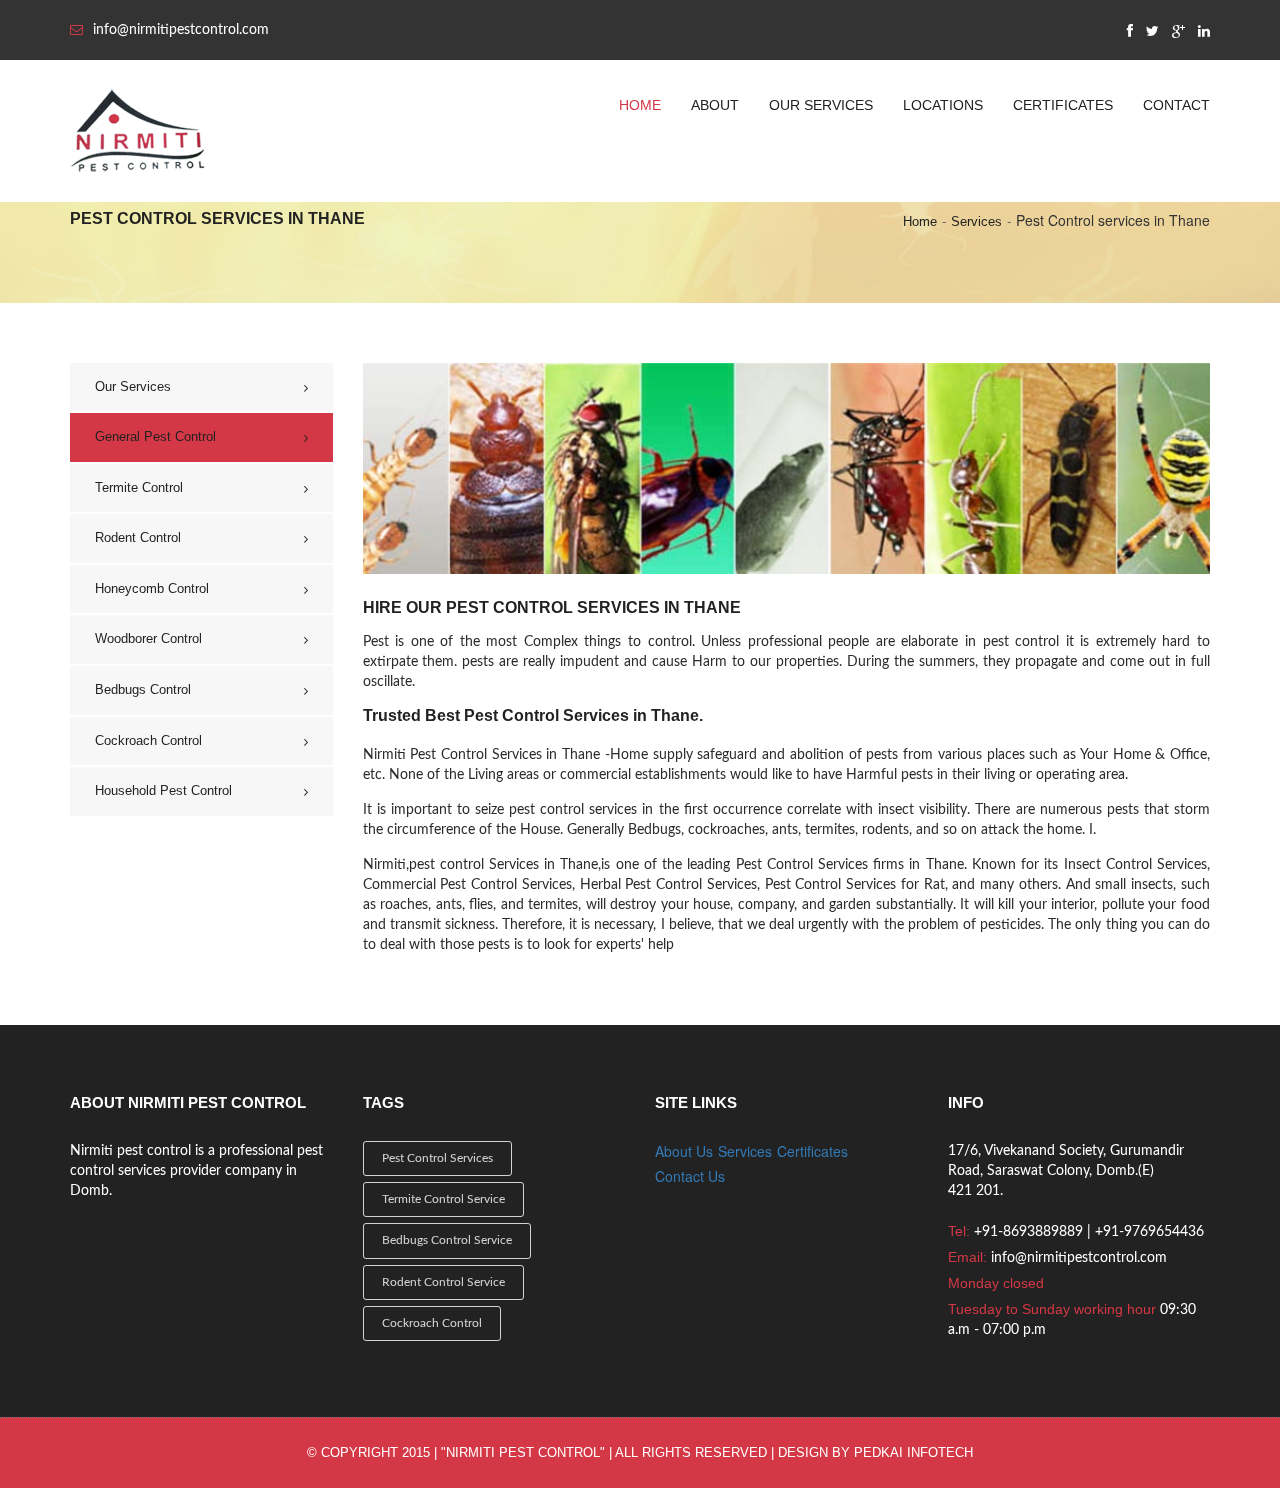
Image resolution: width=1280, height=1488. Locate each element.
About (715, 105)
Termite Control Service (443, 1199)
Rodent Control (138, 537)
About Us (684, 1151)
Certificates (1063, 105)
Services (976, 221)
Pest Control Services (437, 1158)
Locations (943, 105)
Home (640, 105)
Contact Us (690, 1176)
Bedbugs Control (143, 689)
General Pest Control (155, 436)
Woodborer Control (148, 638)
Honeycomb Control (152, 588)
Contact (1176, 105)
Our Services (821, 105)
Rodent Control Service (443, 1282)
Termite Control (139, 487)
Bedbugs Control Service (447, 1240)
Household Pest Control (163, 790)
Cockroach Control (148, 740)
